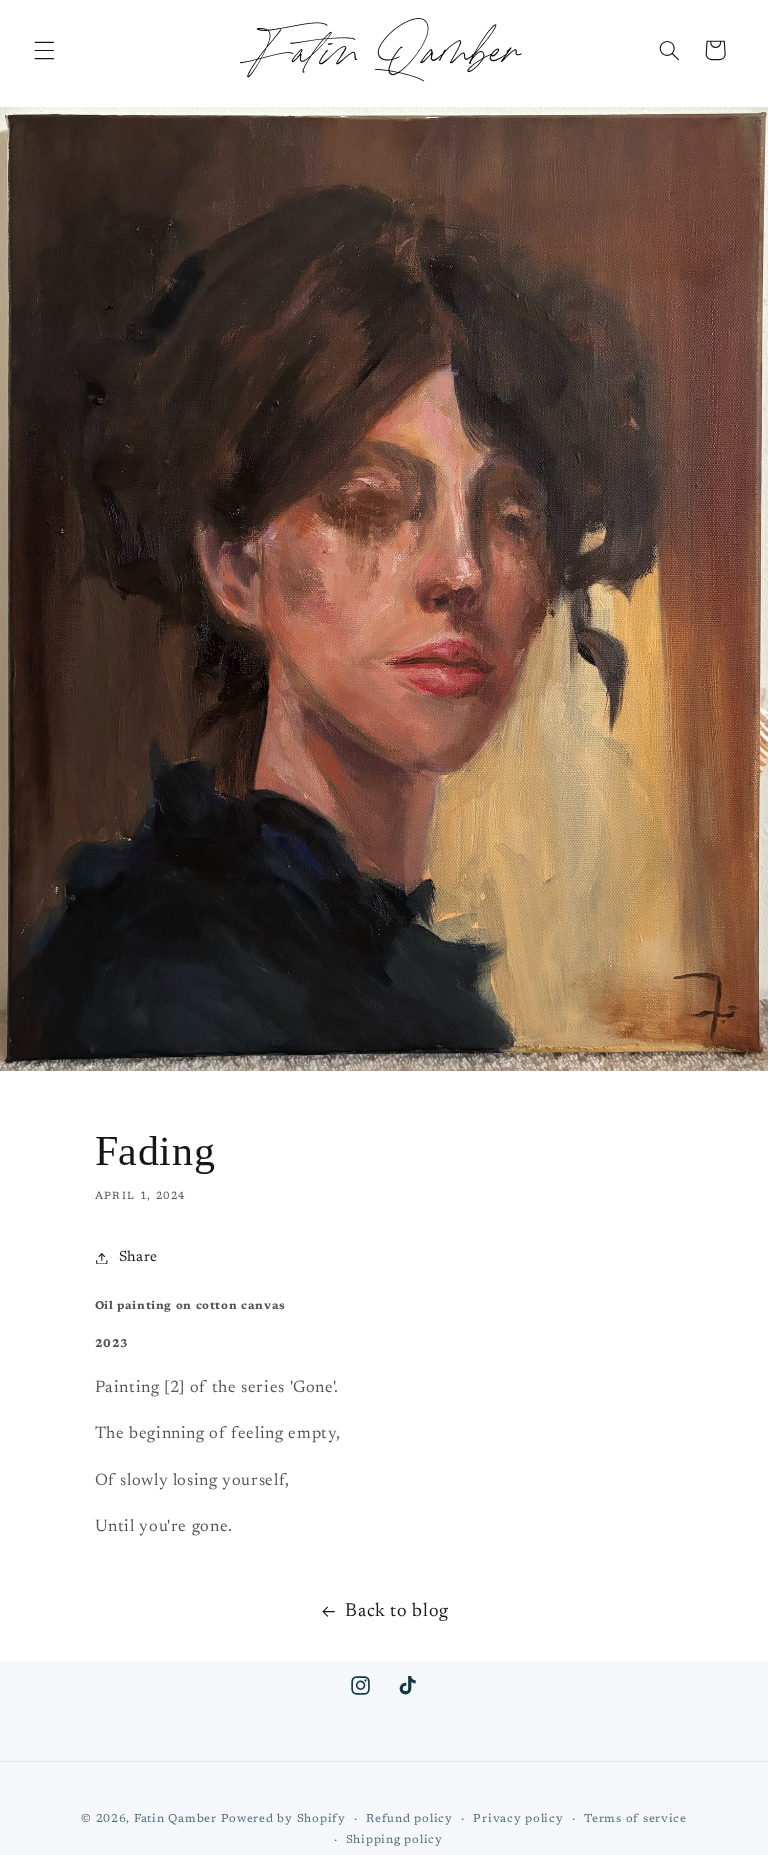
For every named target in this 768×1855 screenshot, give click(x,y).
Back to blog (397, 1611)
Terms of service (635, 1819)
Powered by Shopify (283, 1819)
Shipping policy (394, 1840)
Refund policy (409, 1819)
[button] (44, 50)
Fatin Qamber (175, 1819)
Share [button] (138, 1257)
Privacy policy (518, 1819)
